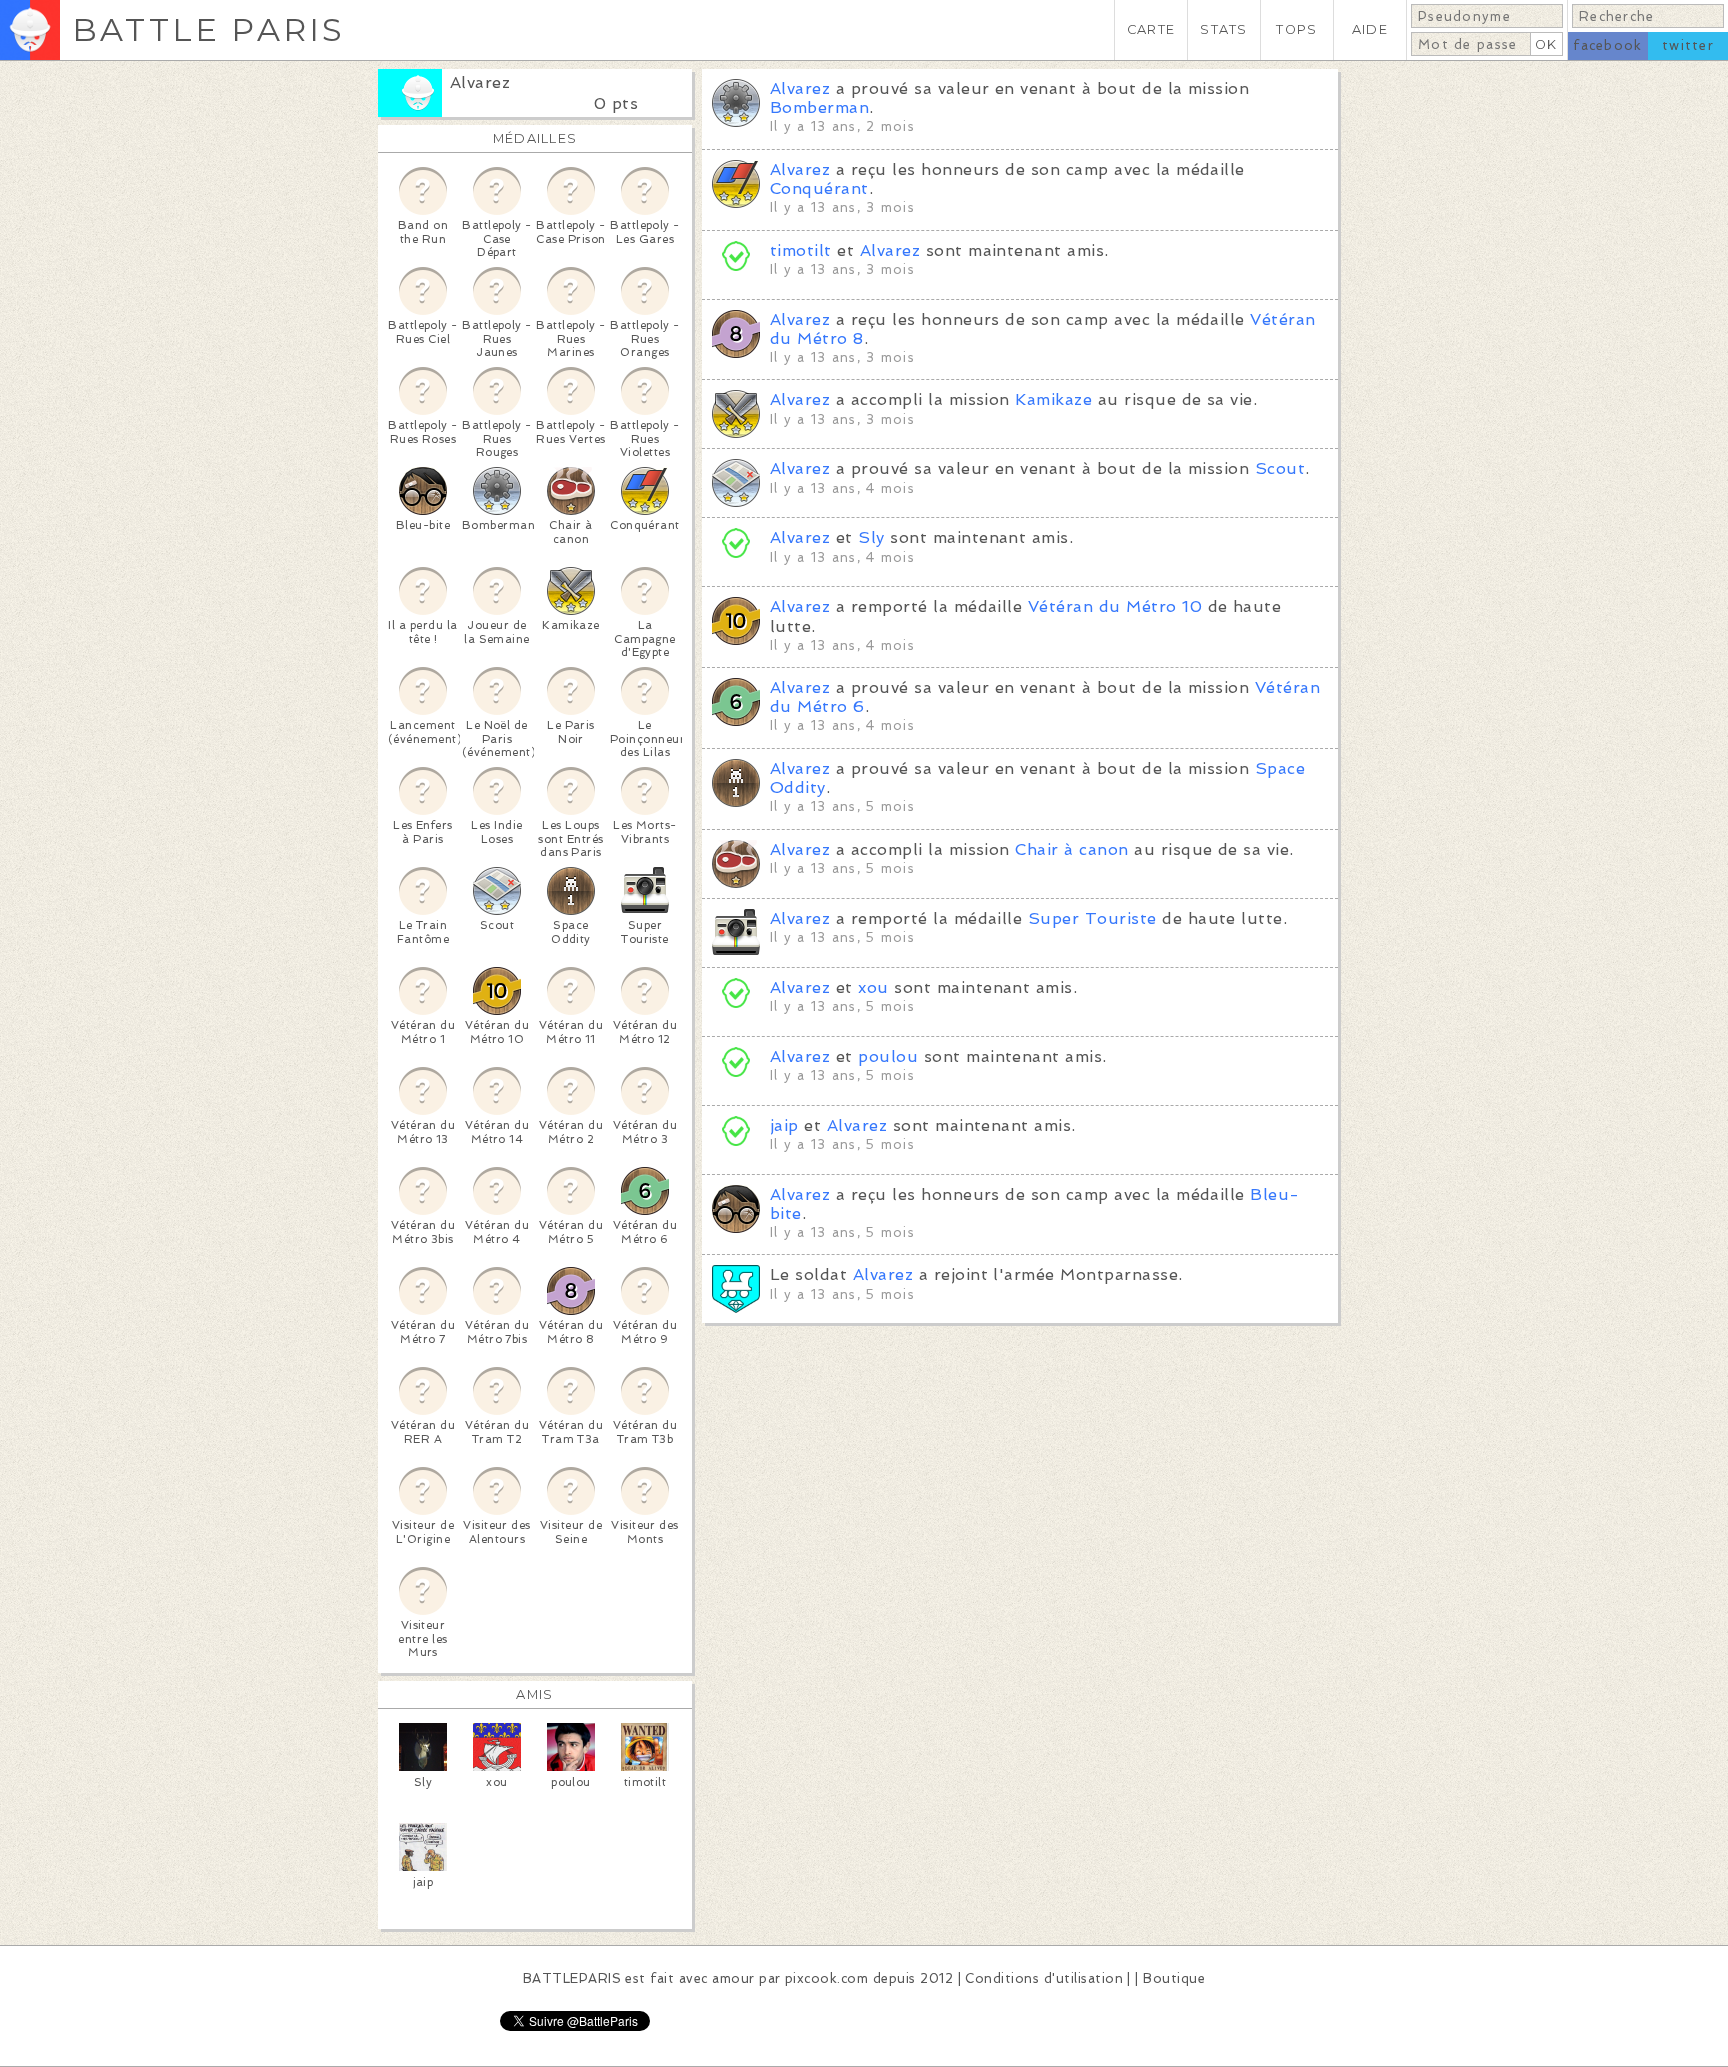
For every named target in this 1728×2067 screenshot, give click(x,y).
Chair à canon (1071, 849)
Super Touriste (1092, 918)
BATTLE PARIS (208, 29)
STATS (1223, 29)
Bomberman (819, 107)
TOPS (1296, 29)
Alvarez (480, 82)
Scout (1280, 468)
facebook (1607, 45)
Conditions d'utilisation (1044, 1978)
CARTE (1151, 29)
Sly (871, 537)
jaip (784, 1125)
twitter (1688, 45)
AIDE (1370, 29)
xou (873, 987)
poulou (888, 1056)
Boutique (1174, 1978)
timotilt (801, 250)
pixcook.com (826, 1978)
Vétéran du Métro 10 (1115, 606)
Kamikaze (1053, 399)
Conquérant (819, 188)
